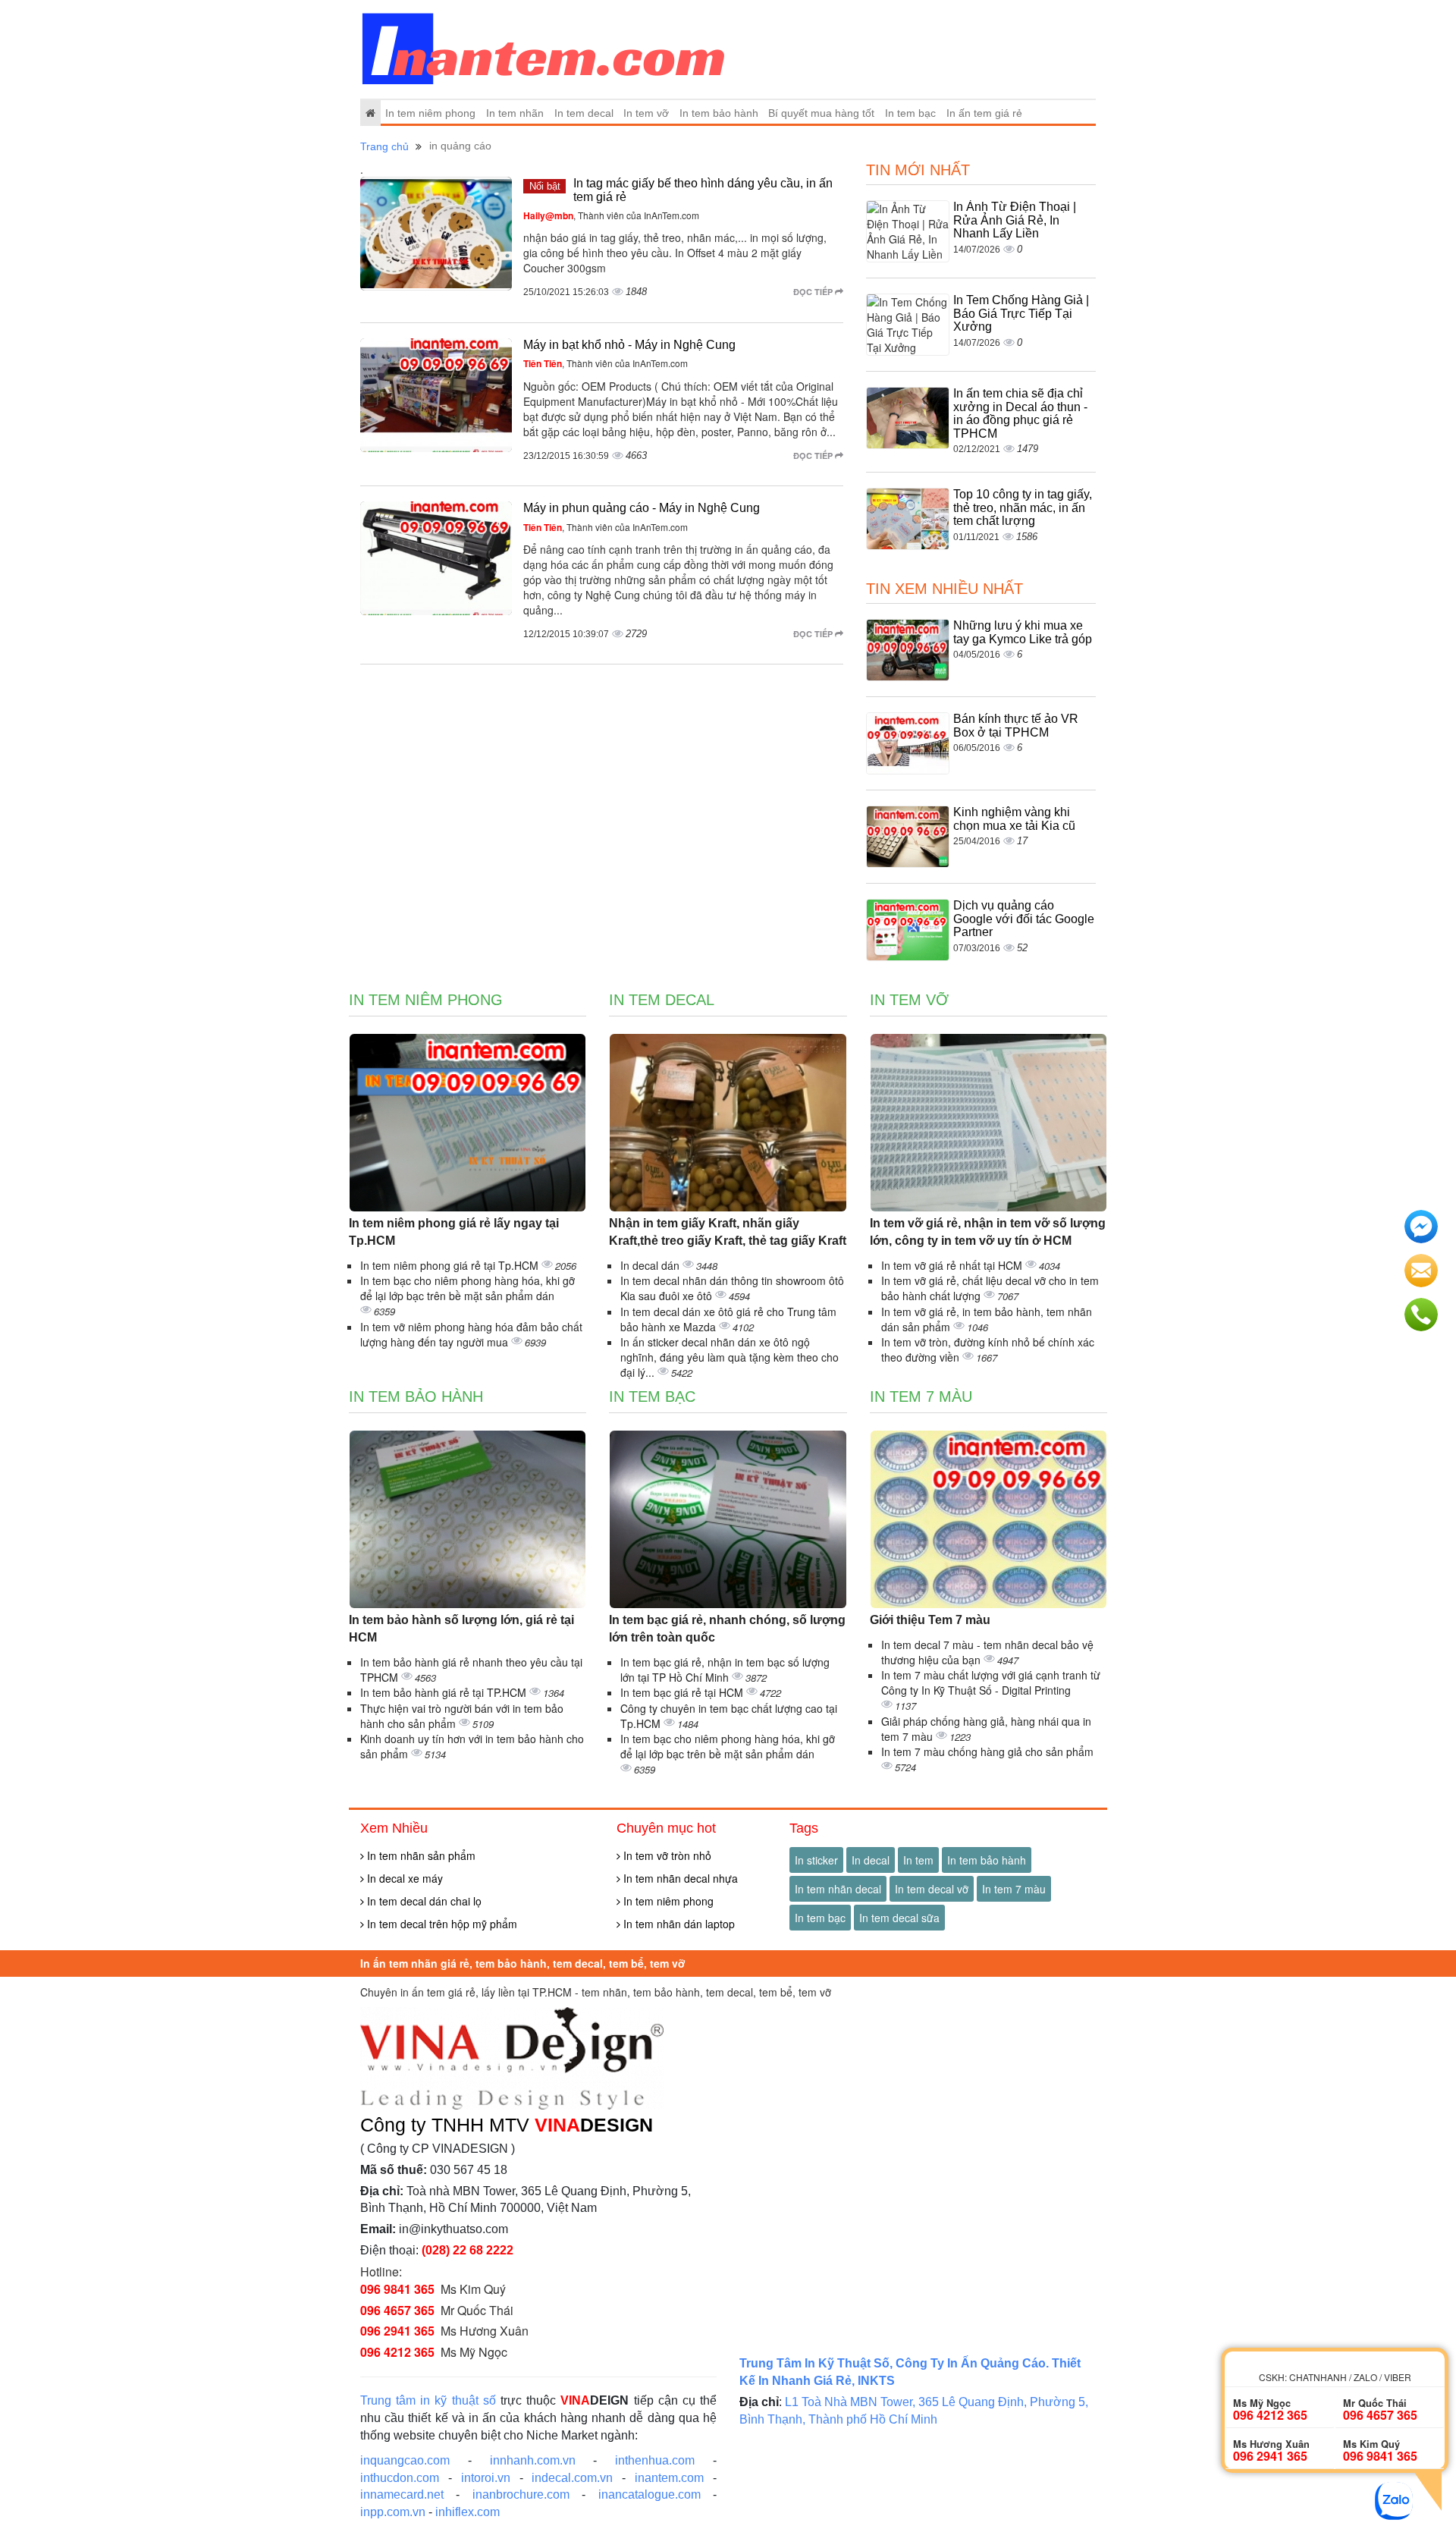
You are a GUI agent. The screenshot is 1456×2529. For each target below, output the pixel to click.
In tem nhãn (515, 113)
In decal (871, 1860)
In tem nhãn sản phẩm (420, 1855)
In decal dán (651, 1265)
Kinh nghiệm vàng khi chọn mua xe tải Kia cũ (1014, 819)
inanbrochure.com (521, 2494)
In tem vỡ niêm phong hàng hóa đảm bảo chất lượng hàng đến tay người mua (471, 1334)
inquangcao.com (405, 2460)
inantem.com (669, 2478)
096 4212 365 (397, 2352)
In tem (918, 1860)
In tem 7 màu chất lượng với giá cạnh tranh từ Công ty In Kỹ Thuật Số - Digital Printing (991, 1682)
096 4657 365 (397, 2310)
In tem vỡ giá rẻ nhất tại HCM (953, 1265)
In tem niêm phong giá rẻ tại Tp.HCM (451, 1265)
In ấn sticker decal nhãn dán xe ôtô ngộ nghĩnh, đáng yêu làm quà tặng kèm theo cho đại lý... (730, 1357)
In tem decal (584, 113)
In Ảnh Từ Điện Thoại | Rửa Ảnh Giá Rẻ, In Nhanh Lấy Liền (1015, 220)
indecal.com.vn (572, 2478)
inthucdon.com (400, 2478)
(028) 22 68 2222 (468, 2250)
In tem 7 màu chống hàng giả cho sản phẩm (987, 1751)
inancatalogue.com (650, 2494)
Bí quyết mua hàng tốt (821, 113)
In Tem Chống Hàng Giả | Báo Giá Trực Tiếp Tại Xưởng (1021, 313)
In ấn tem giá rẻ (984, 113)
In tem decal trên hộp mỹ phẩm (441, 1924)
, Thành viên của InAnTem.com (611, 215)
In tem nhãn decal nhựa (679, 1878)
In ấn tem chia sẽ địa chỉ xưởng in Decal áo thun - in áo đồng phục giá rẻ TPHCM (1020, 413)
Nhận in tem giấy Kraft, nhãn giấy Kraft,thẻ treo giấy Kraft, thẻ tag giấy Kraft (728, 1232)
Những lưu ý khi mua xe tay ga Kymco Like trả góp (1023, 632)
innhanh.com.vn (533, 2460)
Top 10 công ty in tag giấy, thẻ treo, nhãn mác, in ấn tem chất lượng (1023, 507)
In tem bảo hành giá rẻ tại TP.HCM (445, 1692)
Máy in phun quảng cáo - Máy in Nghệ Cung (642, 508)
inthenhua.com (655, 2460)
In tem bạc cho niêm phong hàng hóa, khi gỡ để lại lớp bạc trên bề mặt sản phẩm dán (468, 1288)
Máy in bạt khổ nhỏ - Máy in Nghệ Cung (629, 345)
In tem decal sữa (899, 1918)
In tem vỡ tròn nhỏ (666, 1855)
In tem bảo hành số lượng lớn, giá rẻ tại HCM (461, 1629)
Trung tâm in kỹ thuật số (428, 2400)
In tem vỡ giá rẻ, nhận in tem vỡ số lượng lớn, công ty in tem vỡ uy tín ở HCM (988, 1232)
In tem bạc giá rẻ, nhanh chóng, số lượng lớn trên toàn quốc (727, 1629)
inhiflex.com (468, 2512)
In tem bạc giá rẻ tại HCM (683, 1692)
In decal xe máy (403, 1878)
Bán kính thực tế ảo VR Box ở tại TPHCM (1016, 726)
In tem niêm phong (430, 113)
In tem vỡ (646, 113)
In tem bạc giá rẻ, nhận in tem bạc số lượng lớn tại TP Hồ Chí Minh (725, 1670)
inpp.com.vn (393, 2512)
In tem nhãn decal (838, 1889)
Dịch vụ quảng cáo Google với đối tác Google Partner (1024, 919)
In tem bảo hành (719, 113)
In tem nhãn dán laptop (678, 1924)
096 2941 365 (397, 2331)
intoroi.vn (486, 2478)
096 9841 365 (397, 2289)
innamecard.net (402, 2494)
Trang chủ (384, 146)
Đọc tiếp (814, 292)
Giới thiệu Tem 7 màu (930, 1620)
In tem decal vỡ (932, 1889)
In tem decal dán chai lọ (423, 1901)
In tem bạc (910, 113)
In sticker (816, 1860)
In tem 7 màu (921, 1396)
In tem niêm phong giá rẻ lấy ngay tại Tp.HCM (454, 1232)
